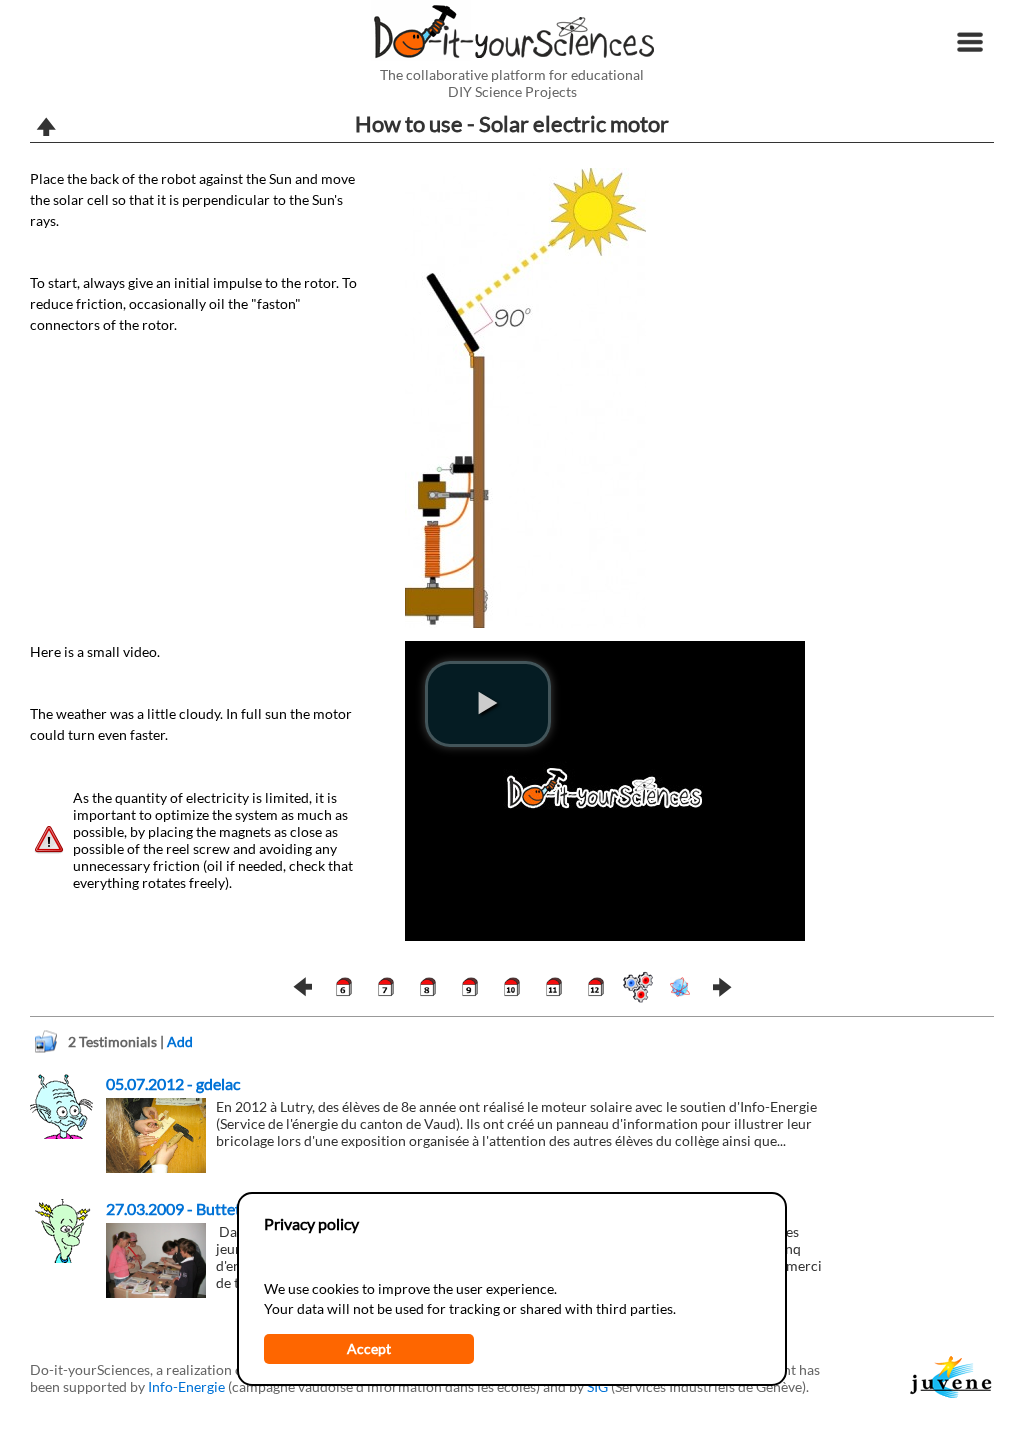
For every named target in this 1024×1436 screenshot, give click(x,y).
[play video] (488, 704)
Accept (369, 1348)
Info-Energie (186, 1386)
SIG (597, 1386)
